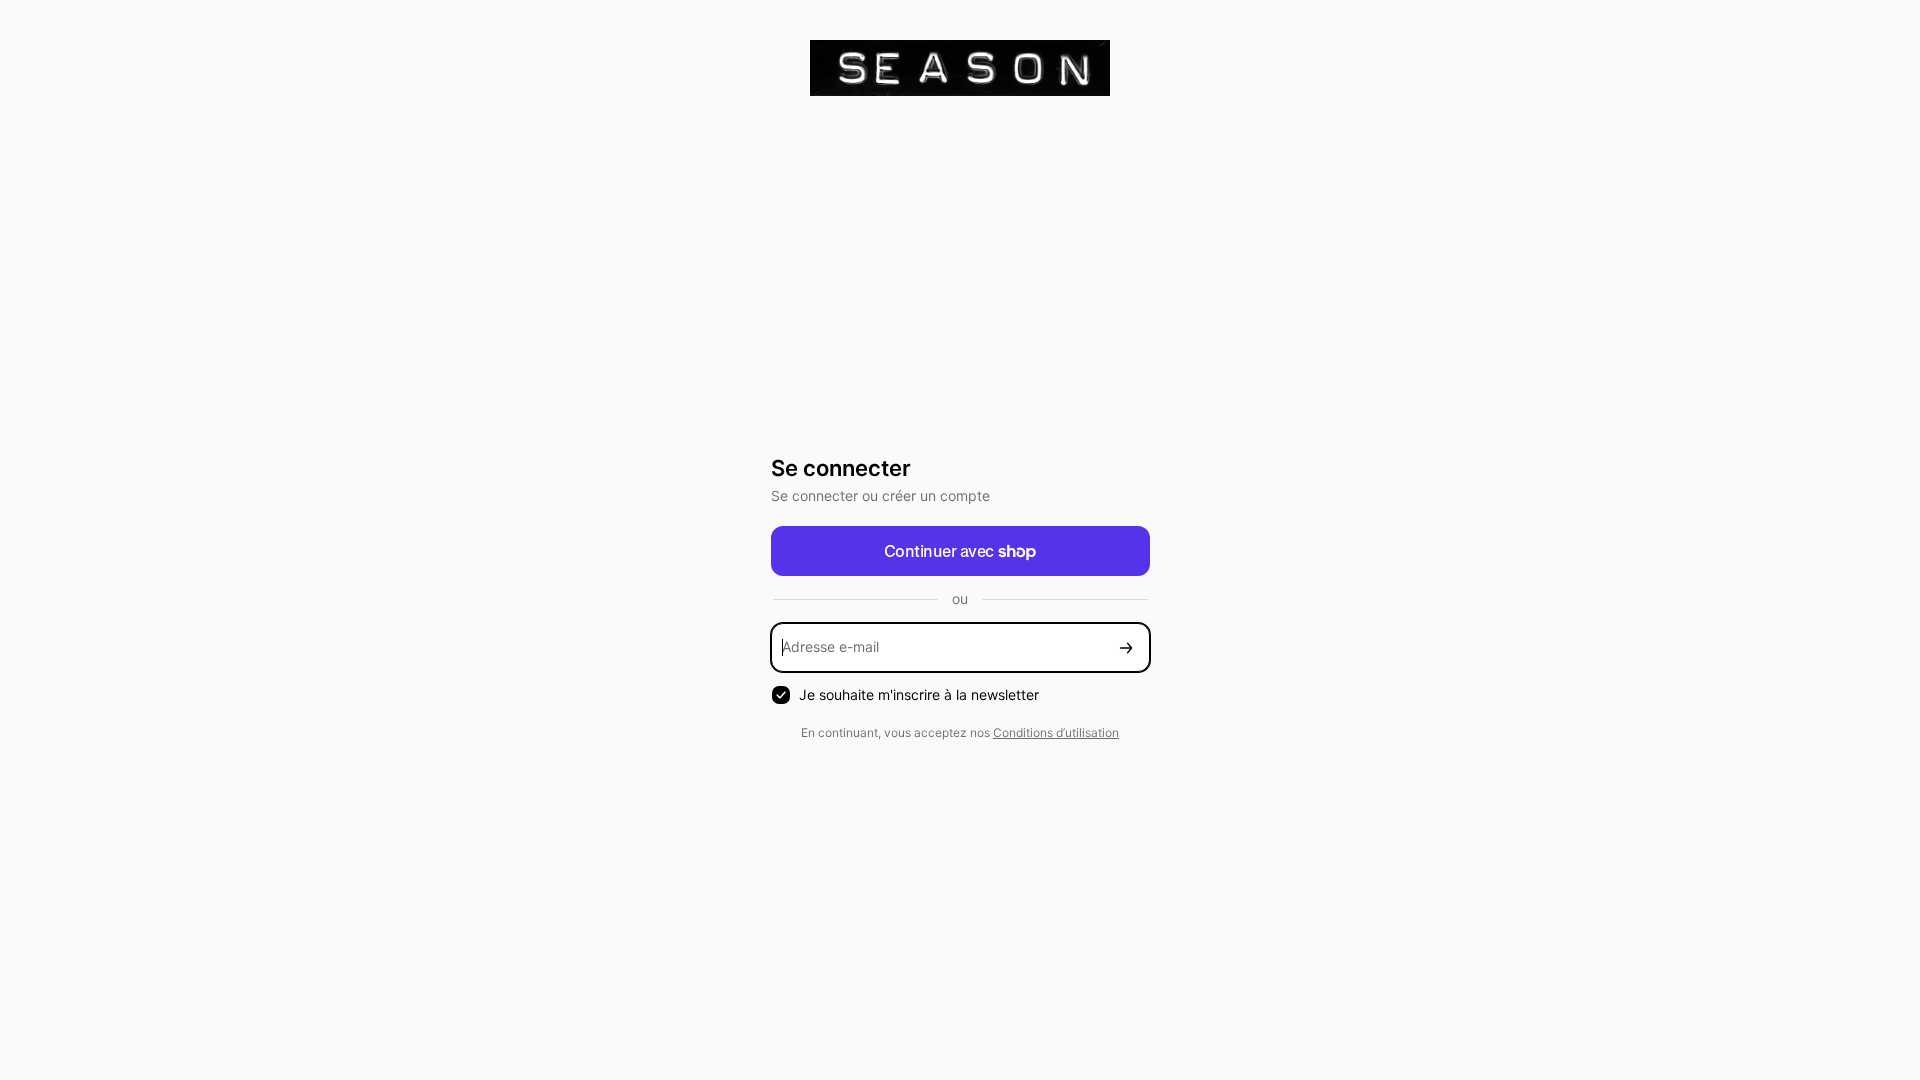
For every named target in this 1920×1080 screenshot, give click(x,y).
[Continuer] (1126, 647)
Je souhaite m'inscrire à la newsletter (919, 694)
